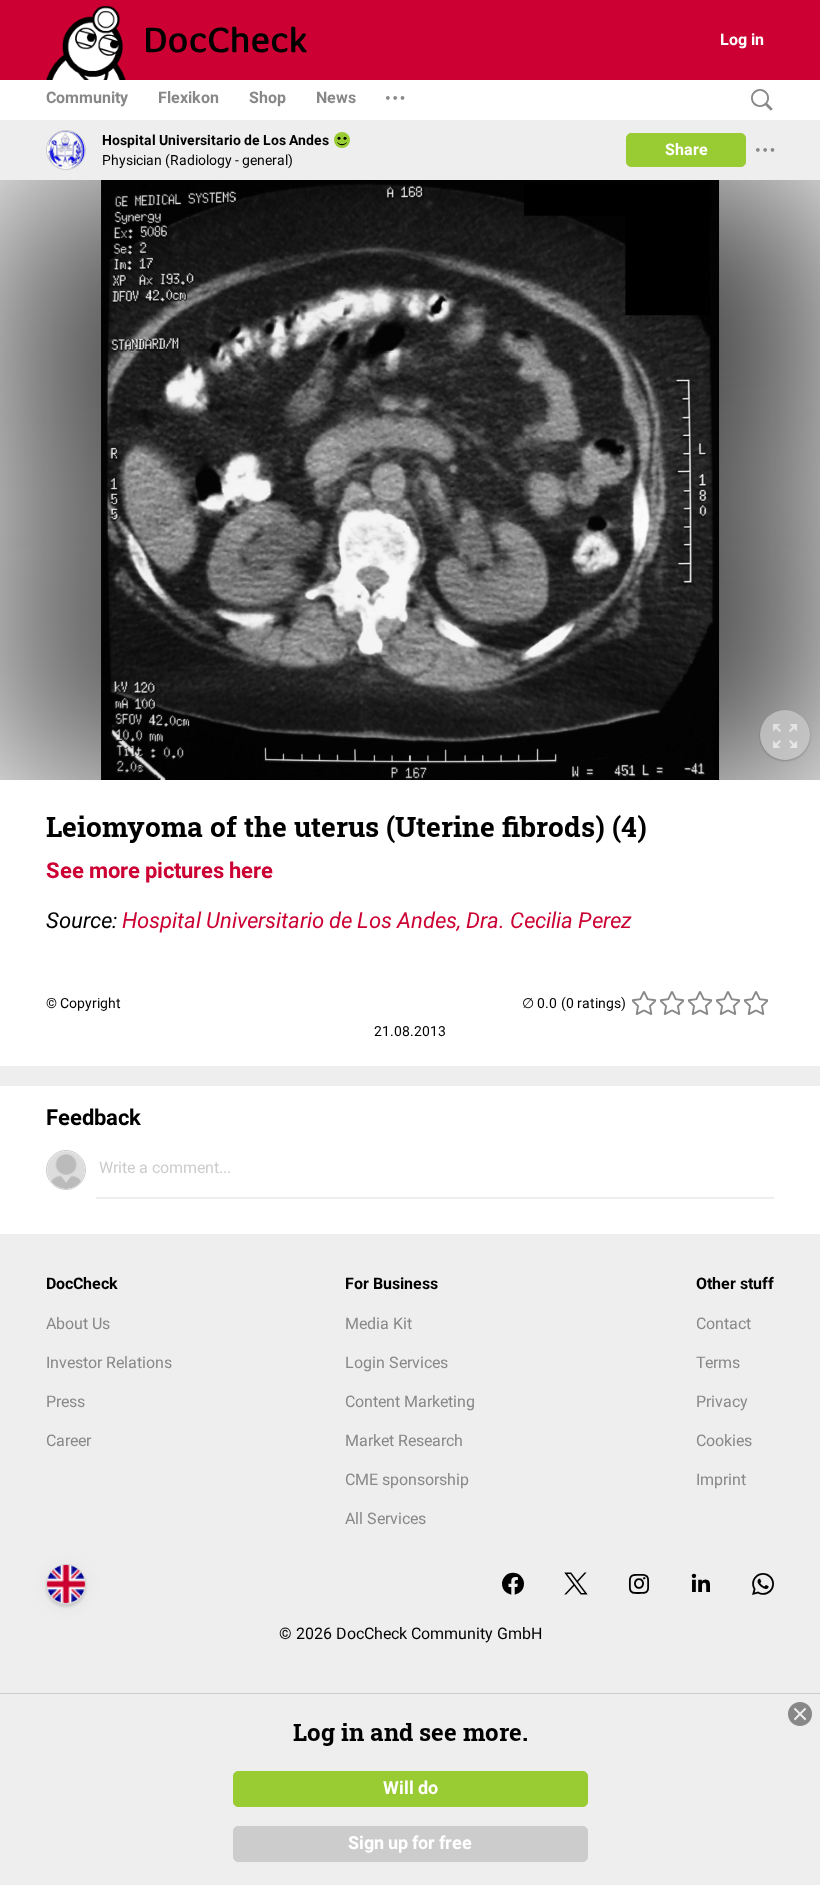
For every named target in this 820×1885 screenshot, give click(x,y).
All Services (385, 1518)
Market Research (404, 1440)
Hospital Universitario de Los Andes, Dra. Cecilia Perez (377, 920)
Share (686, 149)
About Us (78, 1323)
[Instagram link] (639, 1585)
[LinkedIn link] (701, 1585)
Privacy (722, 1401)
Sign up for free (410, 1843)
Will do (410, 1788)
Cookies (724, 1440)
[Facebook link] (513, 1585)
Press (65, 1401)
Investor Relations (109, 1362)
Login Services (396, 1362)
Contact (723, 1323)
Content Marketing (410, 1401)
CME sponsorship (407, 1479)
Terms (718, 1362)
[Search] (757, 100)
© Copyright (83, 1003)
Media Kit (378, 1323)
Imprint (721, 1479)
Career (68, 1440)
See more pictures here (159, 870)
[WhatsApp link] (763, 1585)
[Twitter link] (576, 1585)
